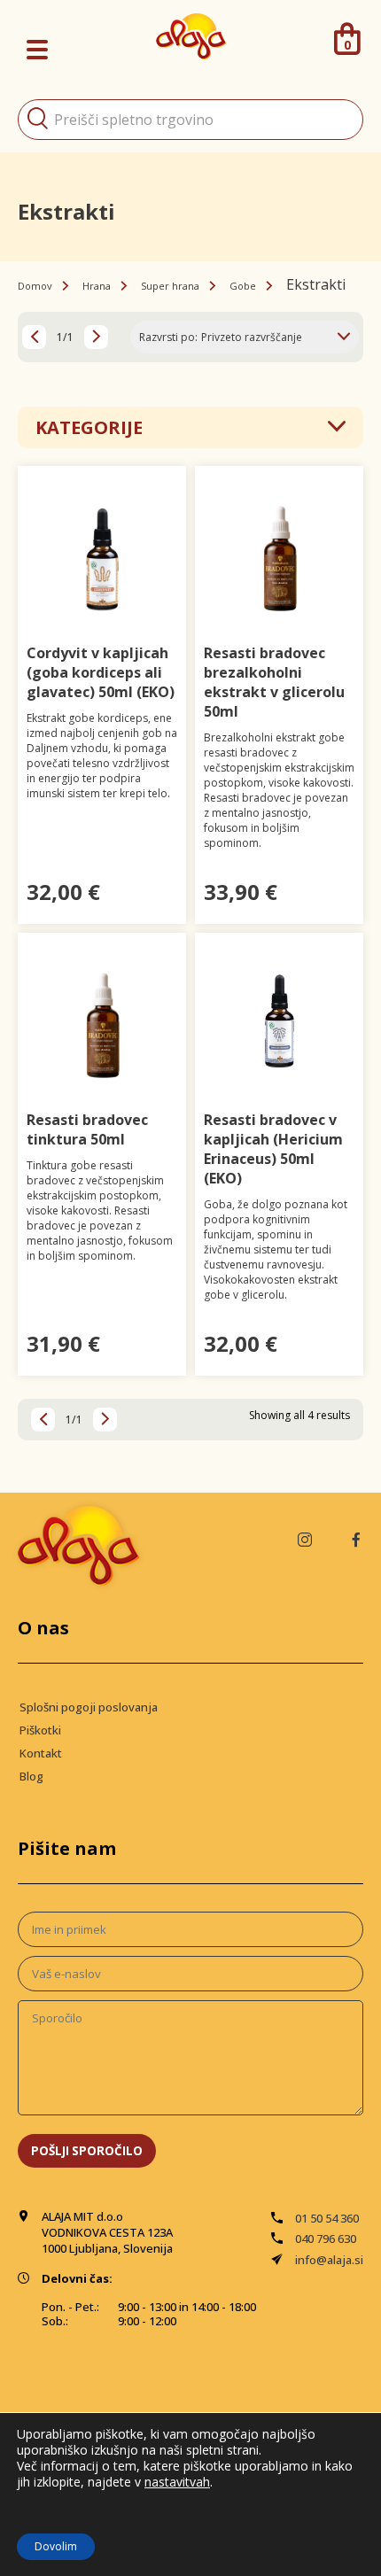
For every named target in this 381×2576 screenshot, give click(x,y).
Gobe (243, 286)
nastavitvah (177, 2482)
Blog (31, 1776)
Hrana (97, 286)
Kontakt (41, 1753)
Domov (35, 286)
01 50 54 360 (327, 2218)
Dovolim (56, 2546)
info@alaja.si (329, 2260)
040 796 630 (326, 2238)
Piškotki (40, 1730)
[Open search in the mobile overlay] (190, 120)
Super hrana (170, 286)
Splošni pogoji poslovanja (89, 1707)
